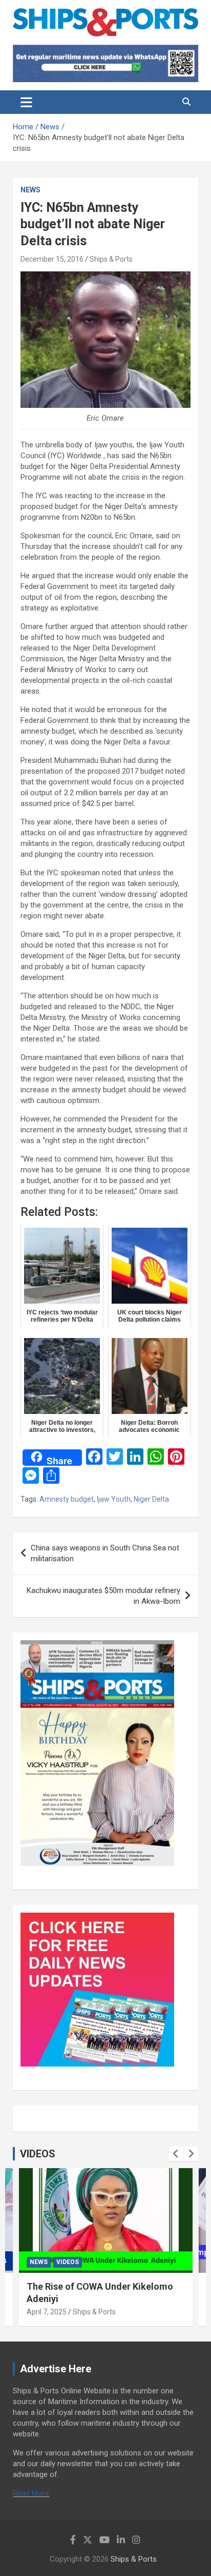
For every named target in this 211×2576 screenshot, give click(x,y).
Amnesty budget (67, 1499)
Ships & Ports (111, 259)
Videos (68, 2262)
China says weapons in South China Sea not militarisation (105, 1553)
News (30, 190)
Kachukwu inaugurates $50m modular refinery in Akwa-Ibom (103, 1596)
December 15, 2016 (52, 259)
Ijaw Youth (114, 1499)
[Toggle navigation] (26, 102)
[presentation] (176, 2154)
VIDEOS (38, 2154)
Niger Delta (151, 1499)
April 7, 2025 (47, 2312)
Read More (31, 2493)
